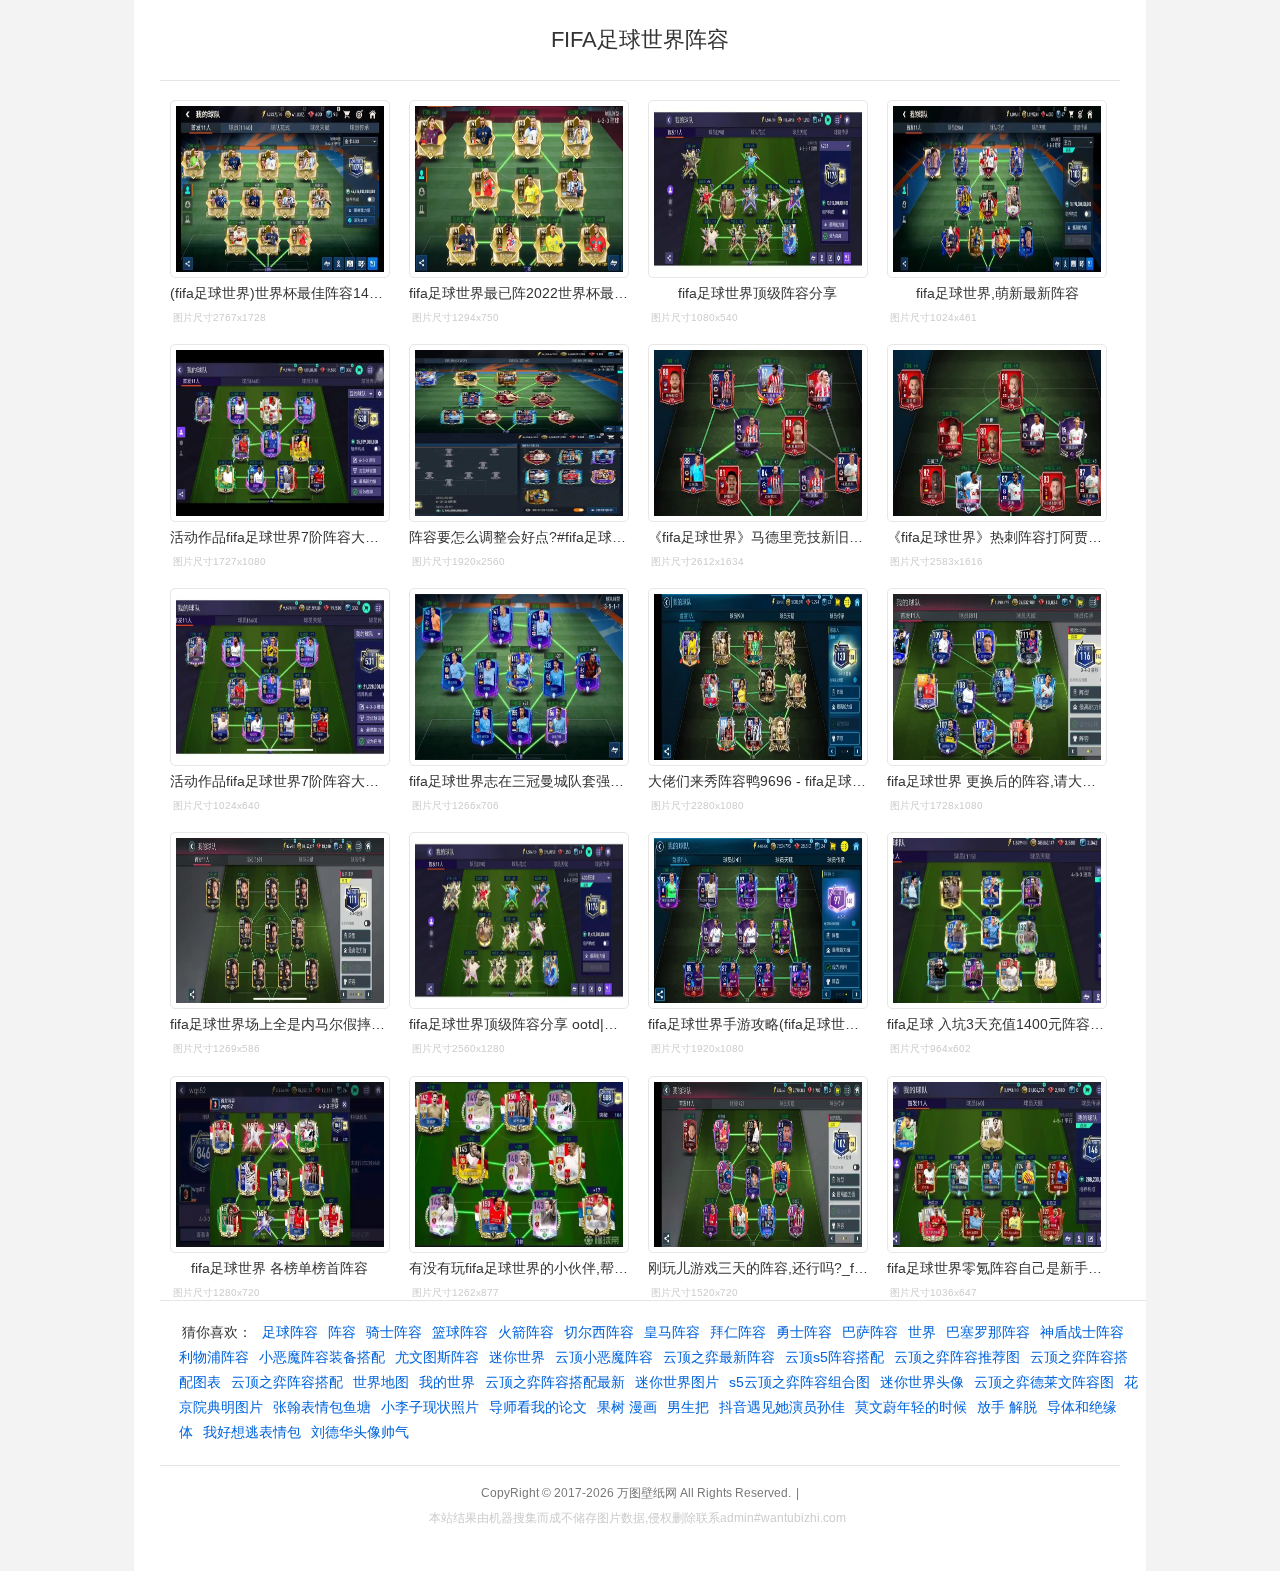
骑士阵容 (394, 1332)
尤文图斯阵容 (437, 1357)
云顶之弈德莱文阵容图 (1044, 1382)
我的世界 (447, 1382)
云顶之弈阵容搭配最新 (555, 1382)
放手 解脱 (1007, 1407)
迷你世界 (517, 1357)
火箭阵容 (526, 1332)
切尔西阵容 (599, 1332)
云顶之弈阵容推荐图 (957, 1357)
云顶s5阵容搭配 (834, 1357)
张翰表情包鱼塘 (322, 1407)
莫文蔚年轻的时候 (911, 1407)
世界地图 (381, 1382)
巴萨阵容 (870, 1332)
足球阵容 (290, 1332)
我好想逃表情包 (252, 1432)
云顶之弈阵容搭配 (287, 1382)
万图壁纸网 (647, 1493)
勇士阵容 (804, 1332)
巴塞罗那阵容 (988, 1332)
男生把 (688, 1407)
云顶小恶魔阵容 (604, 1357)
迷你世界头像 (922, 1382)
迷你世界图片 (677, 1382)
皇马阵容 (672, 1332)
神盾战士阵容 (1082, 1332)
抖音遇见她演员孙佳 (782, 1407)
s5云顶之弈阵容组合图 (799, 1382)
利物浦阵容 (214, 1357)
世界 (922, 1332)
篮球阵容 (460, 1332)
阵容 (342, 1332)
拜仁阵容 (738, 1332)
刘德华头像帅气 (360, 1432)
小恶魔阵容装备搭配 (322, 1357)
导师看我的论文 (538, 1407)
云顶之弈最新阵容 (719, 1357)
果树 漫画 (627, 1407)
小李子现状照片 (430, 1407)
